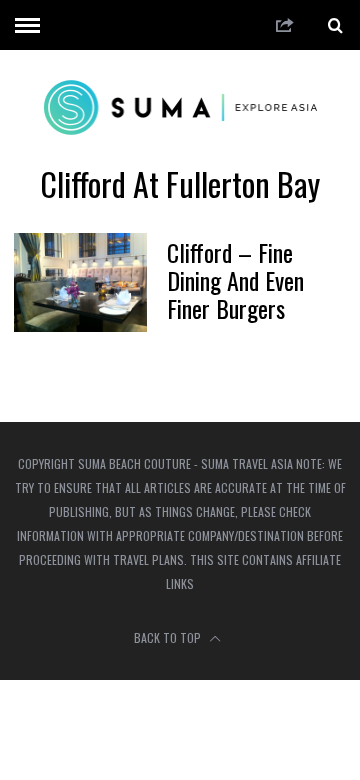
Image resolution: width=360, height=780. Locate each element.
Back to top (169, 637)
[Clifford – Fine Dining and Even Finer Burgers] (80, 282)
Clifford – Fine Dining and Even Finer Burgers (235, 280)
